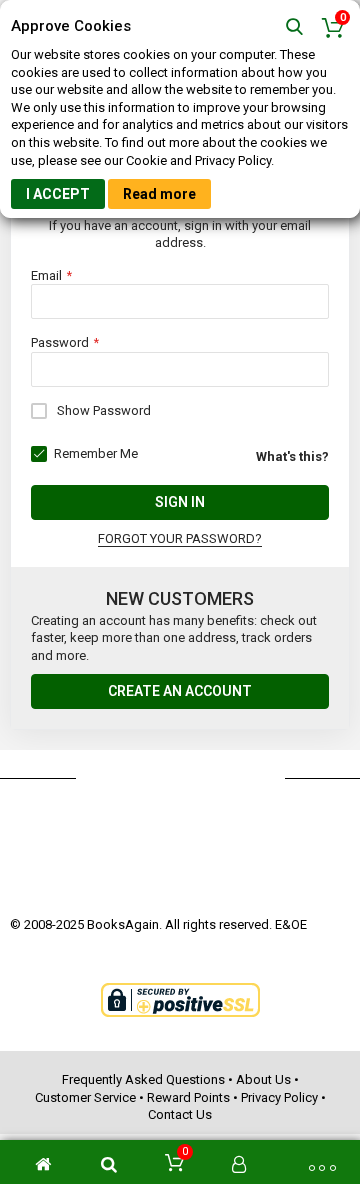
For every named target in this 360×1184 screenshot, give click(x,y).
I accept (58, 194)
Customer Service (85, 1097)
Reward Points (188, 1097)
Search (294, 27)
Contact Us (180, 1114)
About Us (263, 1079)
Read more (159, 194)
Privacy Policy (279, 1097)
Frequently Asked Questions (143, 1079)
